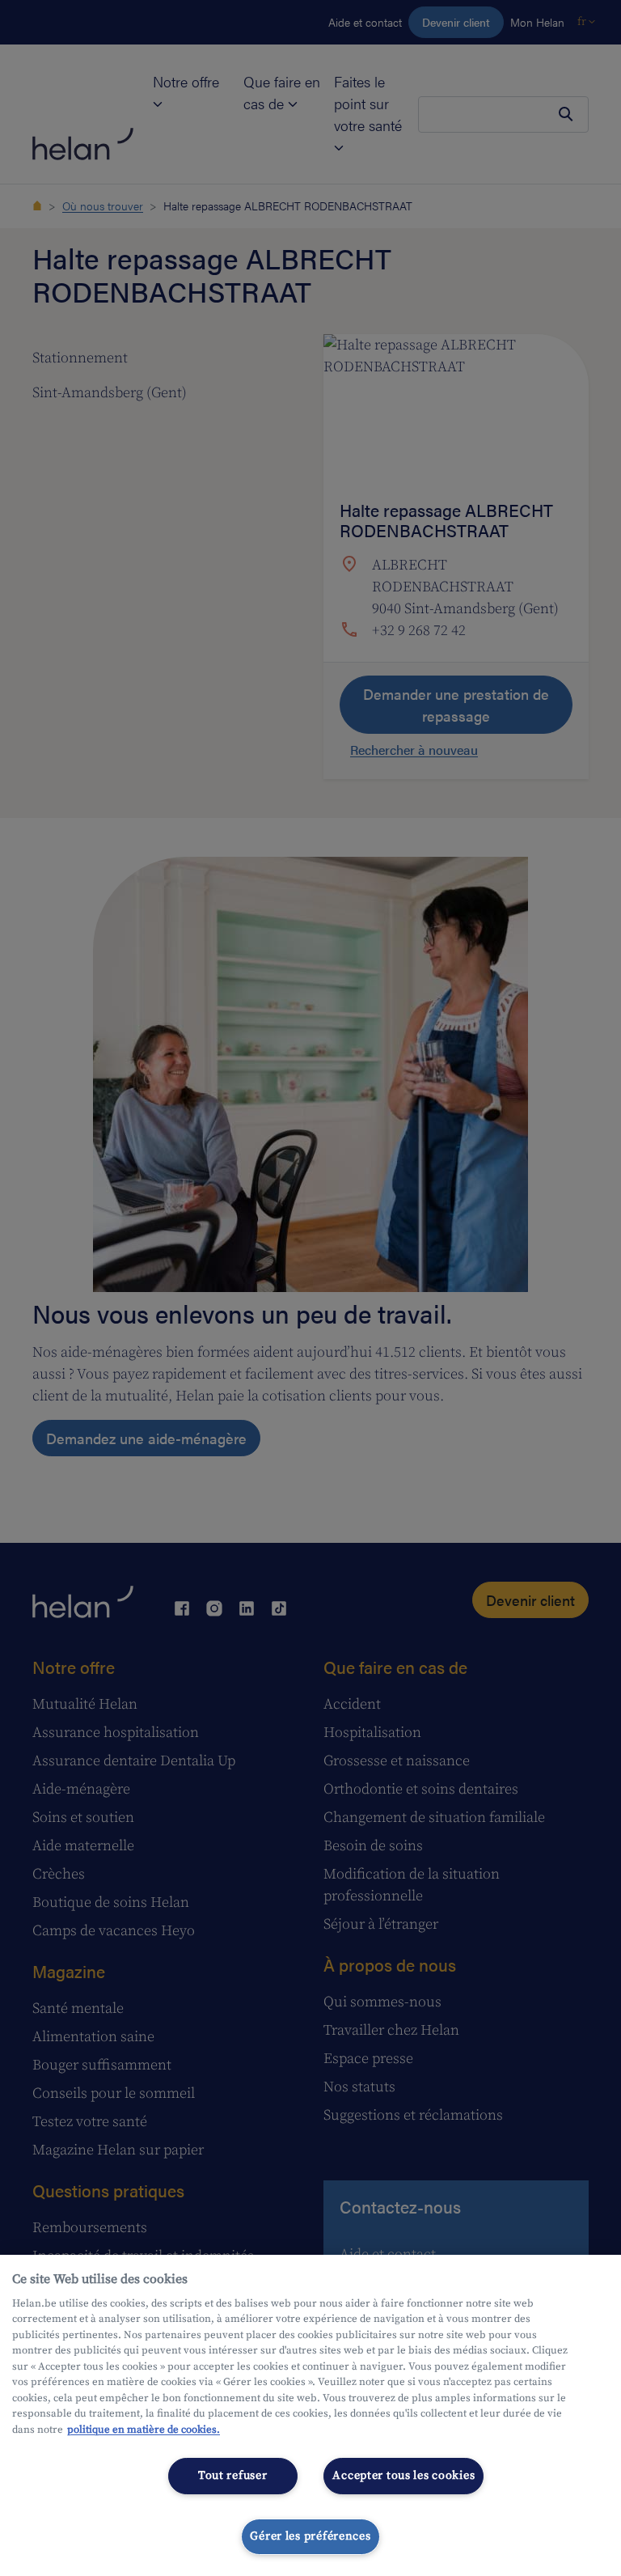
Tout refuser (233, 2476)
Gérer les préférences (310, 2536)
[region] (310, 2415)
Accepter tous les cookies (403, 2476)
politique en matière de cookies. (144, 2430)
